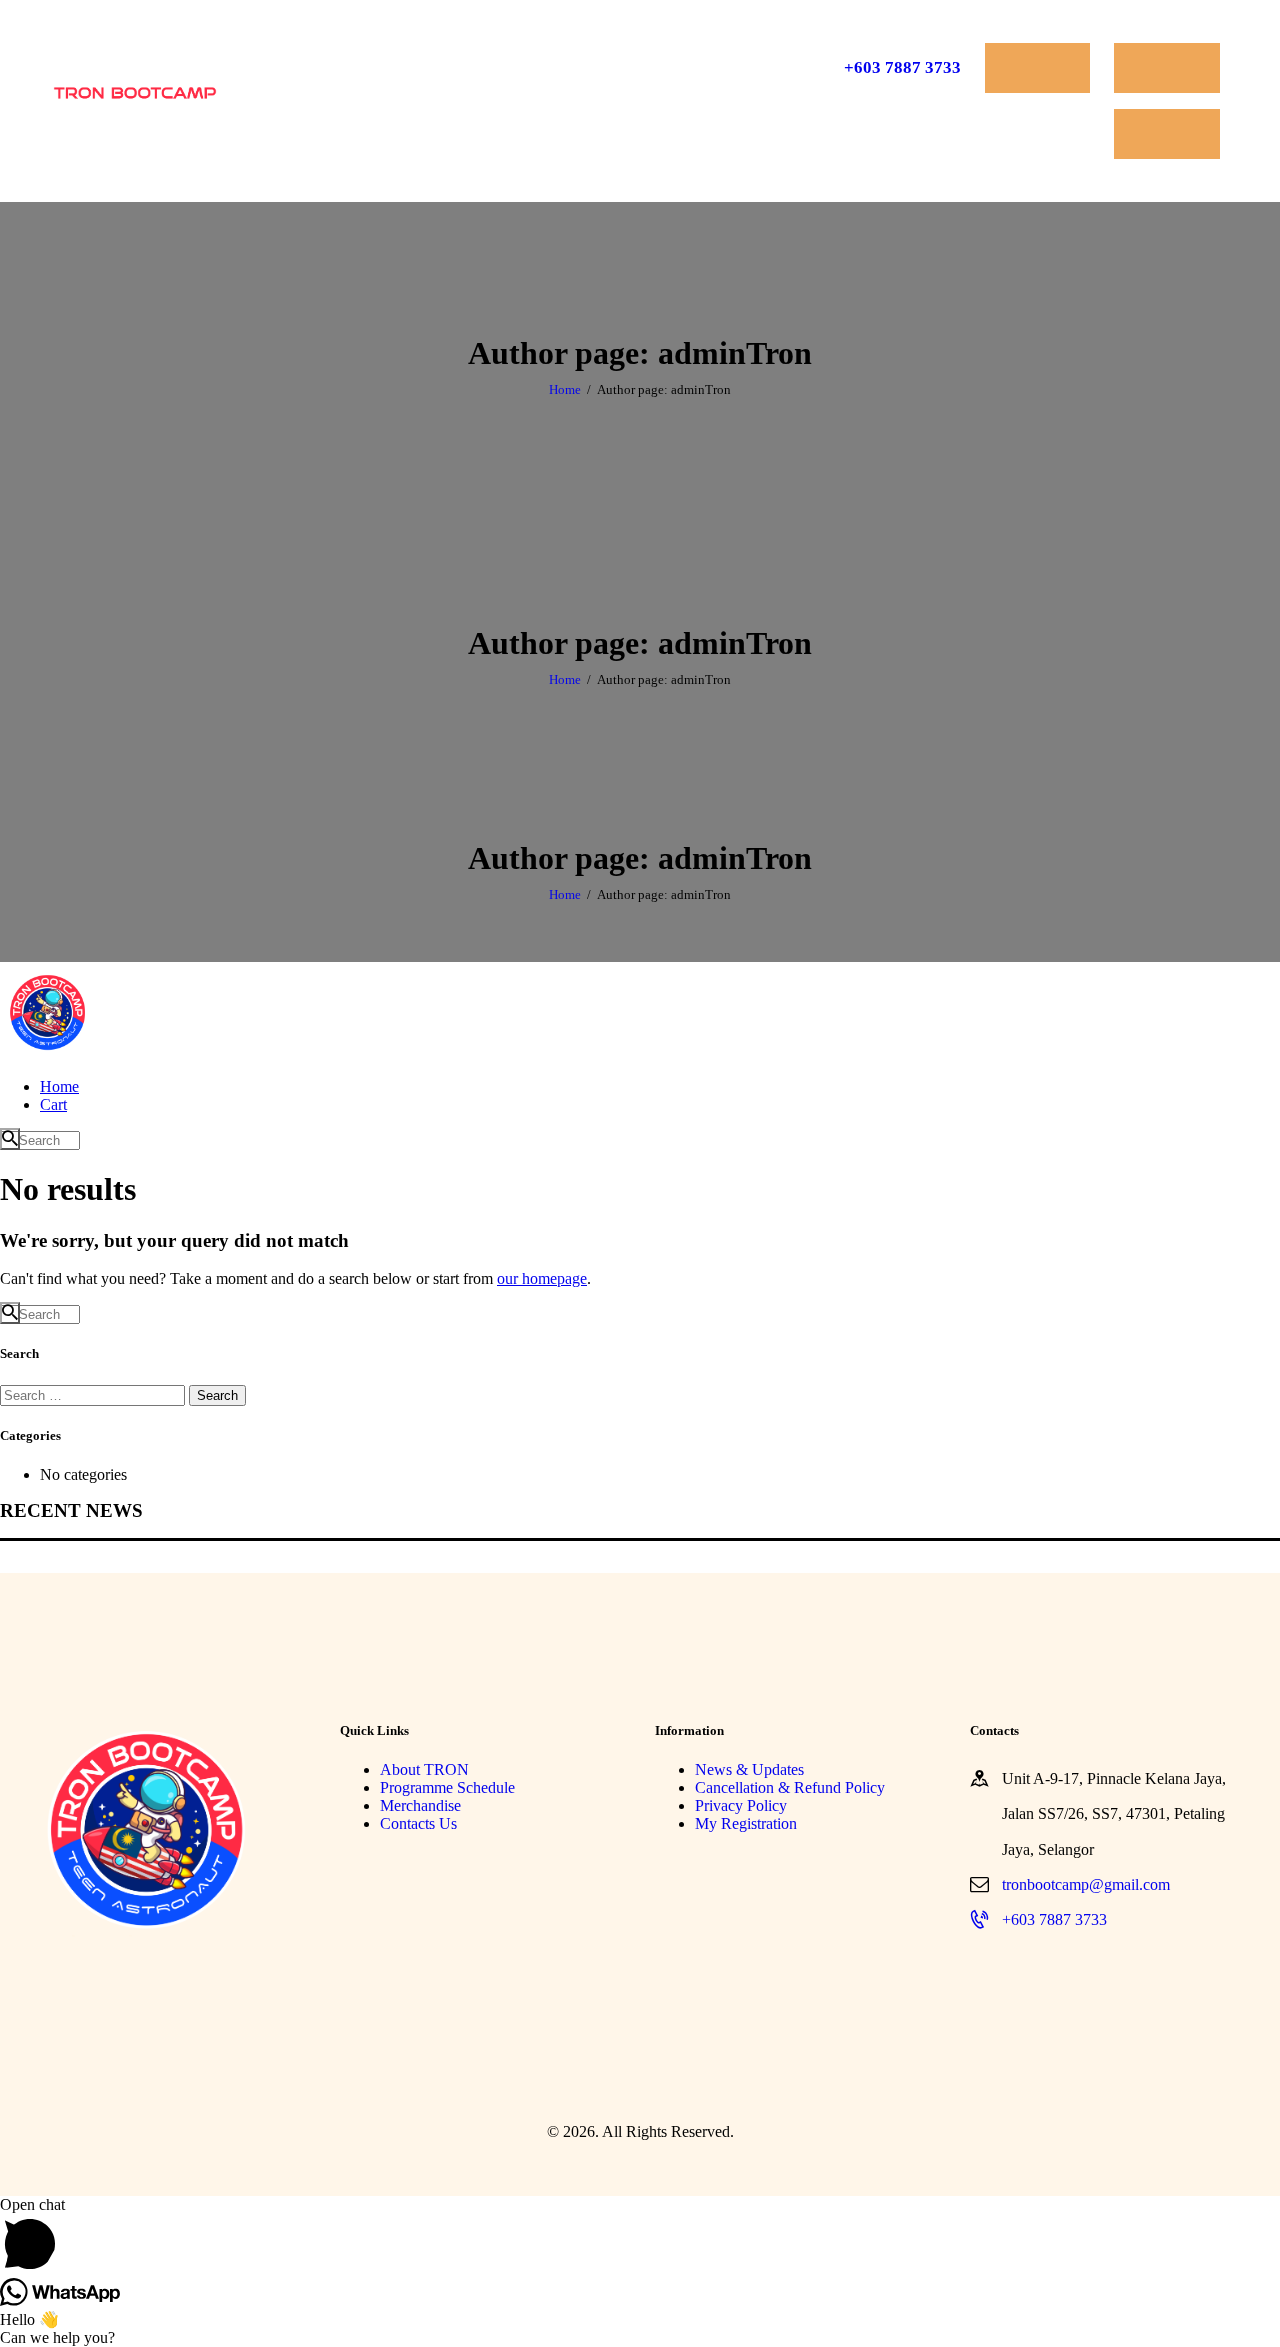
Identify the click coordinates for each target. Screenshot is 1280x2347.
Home (565, 389)
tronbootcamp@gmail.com (1086, 1884)
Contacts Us (418, 1823)
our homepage (542, 1278)
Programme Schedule (447, 1787)
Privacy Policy (741, 1805)
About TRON (424, 1769)
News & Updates (749, 1769)
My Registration (746, 1823)
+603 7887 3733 (1054, 1919)
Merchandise (420, 1805)
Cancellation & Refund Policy (790, 1787)
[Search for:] (94, 1394)
